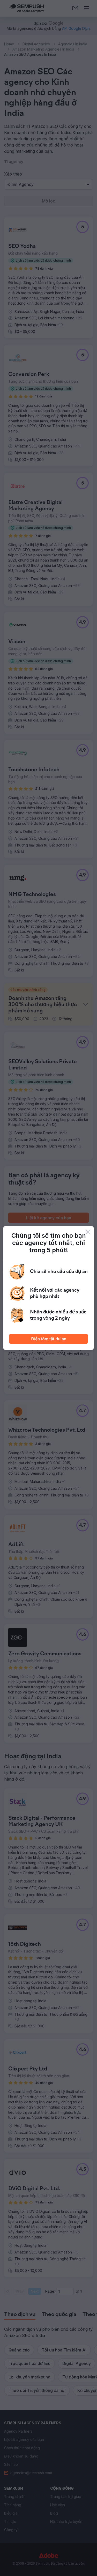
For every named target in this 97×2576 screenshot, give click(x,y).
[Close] (88, 1232)
